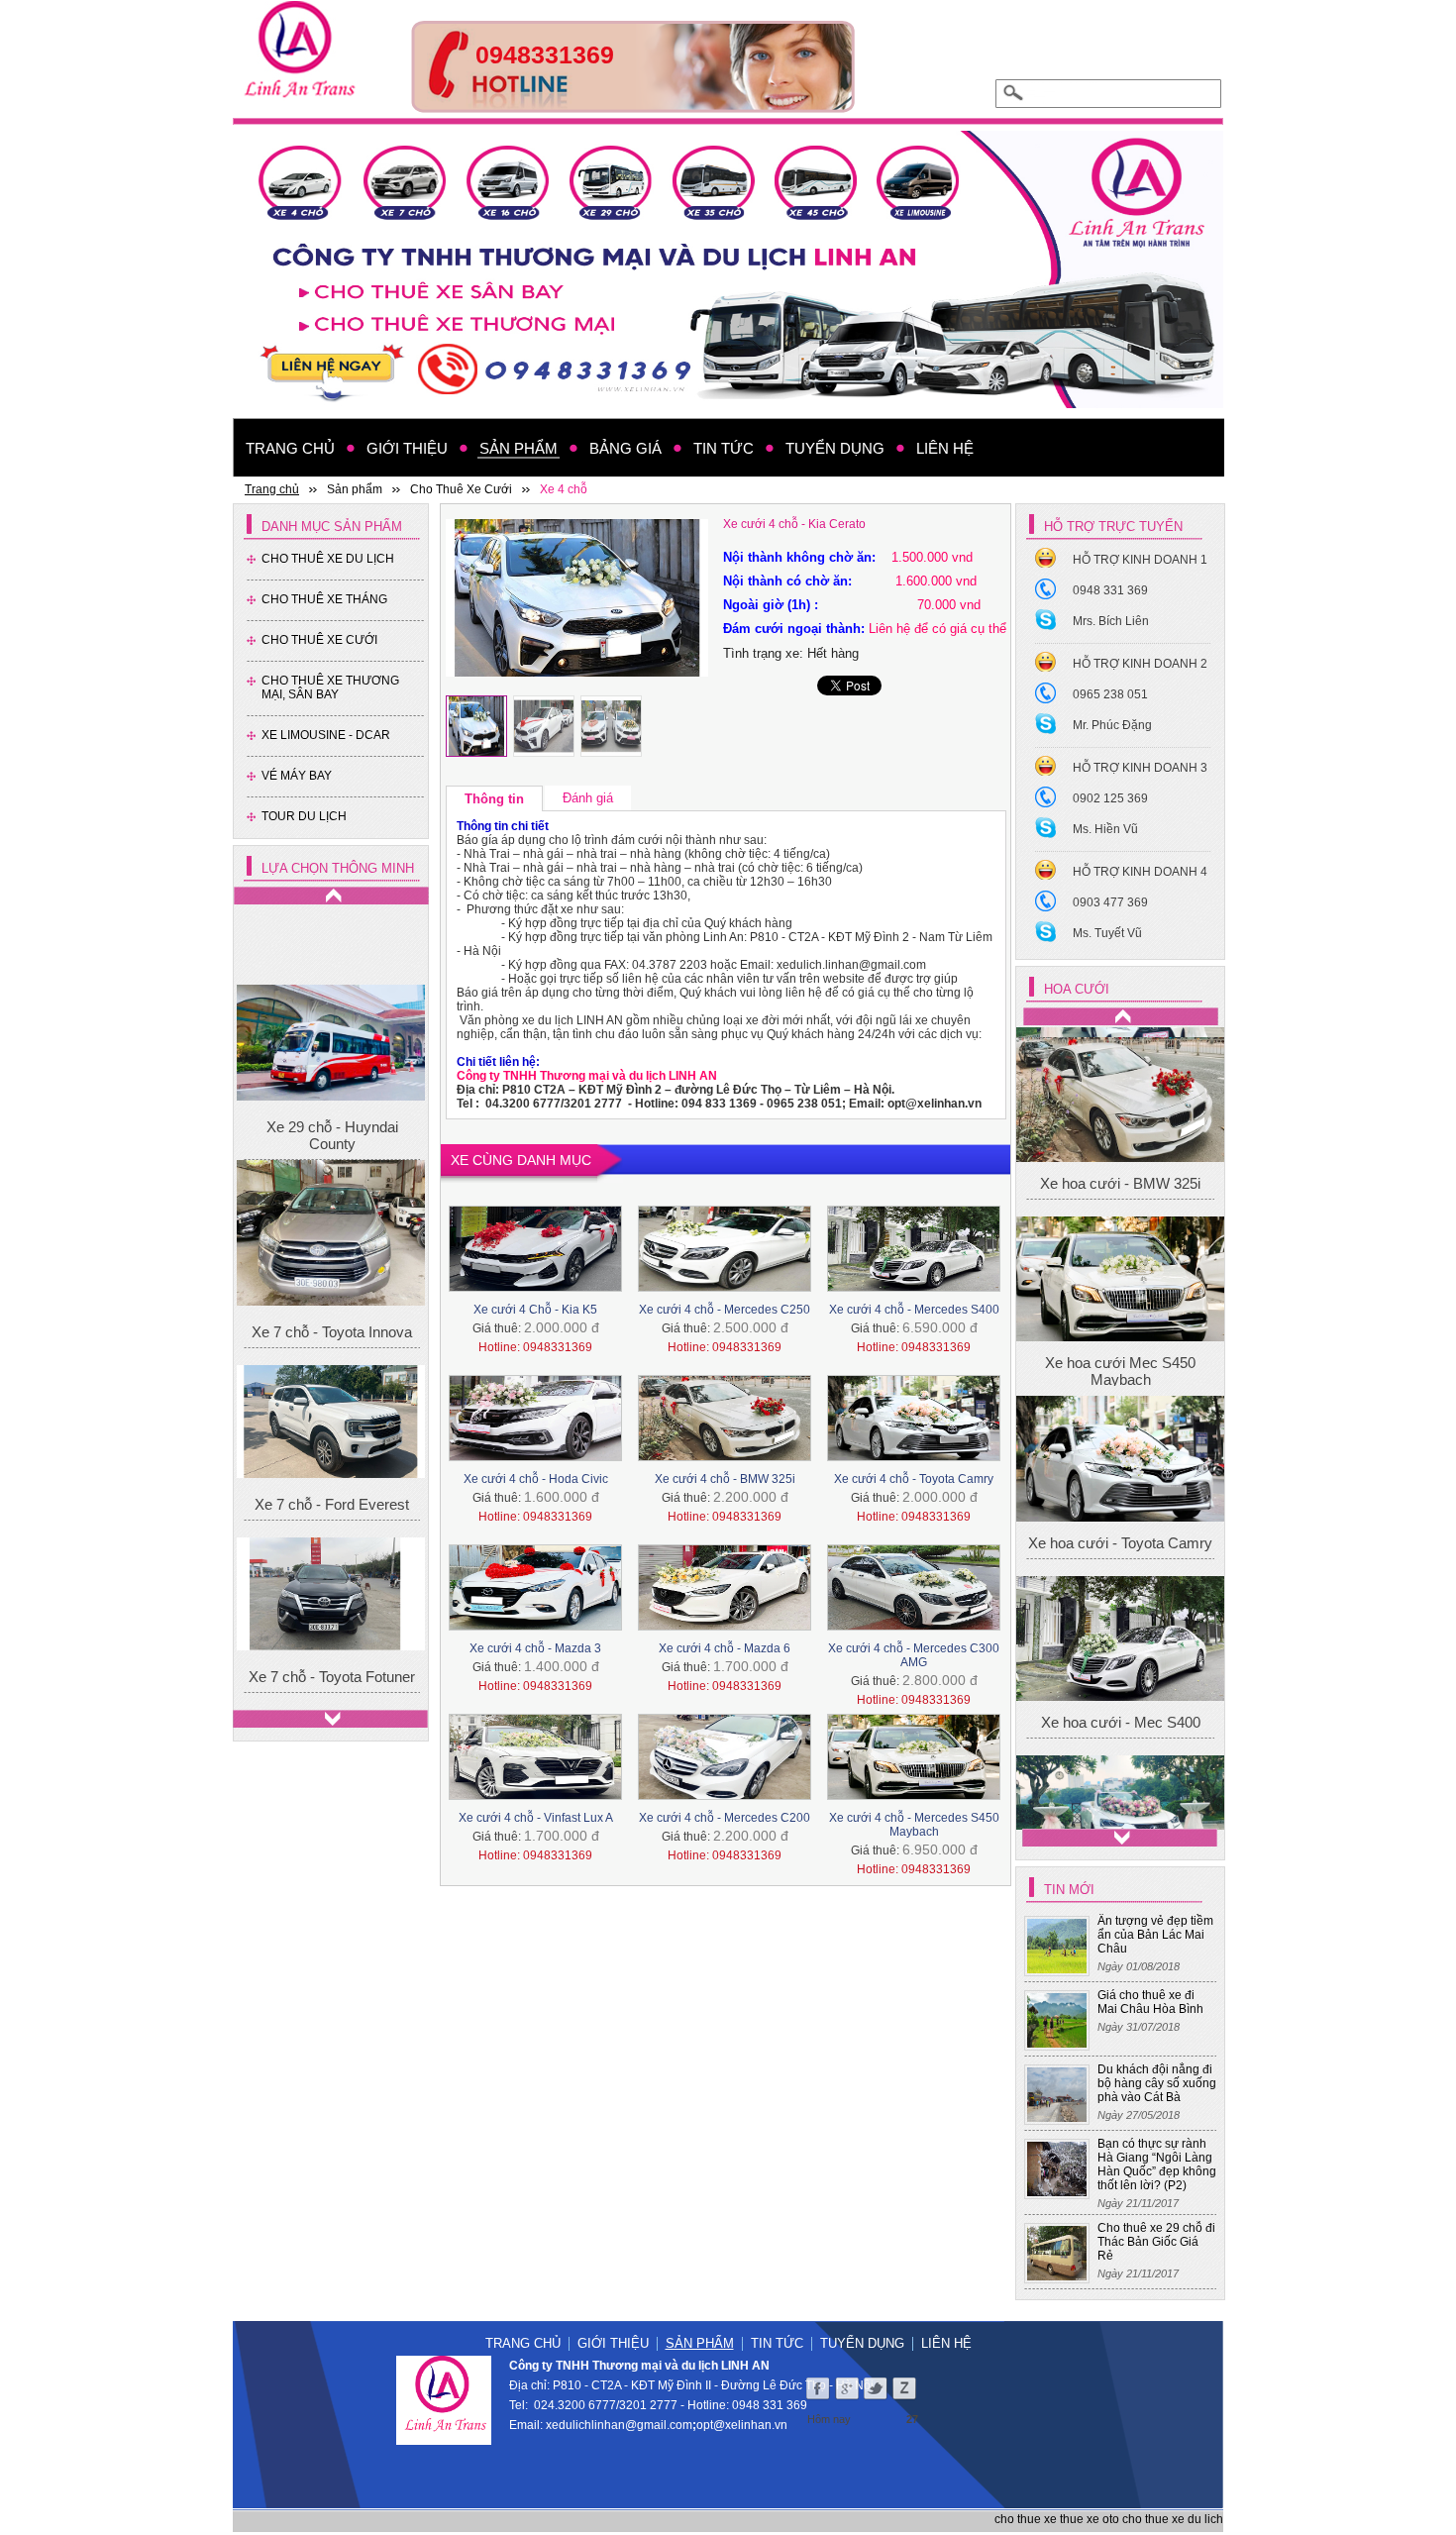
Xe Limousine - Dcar (326, 735)
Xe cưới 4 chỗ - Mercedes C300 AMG (914, 1655)
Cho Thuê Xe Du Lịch (328, 559)
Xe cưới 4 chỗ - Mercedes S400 (914, 1310)
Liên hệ (946, 2343)
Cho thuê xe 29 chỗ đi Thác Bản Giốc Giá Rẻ (1156, 2242)
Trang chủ (523, 2343)
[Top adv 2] (633, 107)
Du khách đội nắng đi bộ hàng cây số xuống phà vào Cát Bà (1157, 2083)
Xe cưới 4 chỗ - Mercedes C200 (725, 1818)
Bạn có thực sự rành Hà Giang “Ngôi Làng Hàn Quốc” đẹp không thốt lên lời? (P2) (1157, 2165)
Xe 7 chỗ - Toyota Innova (332, 1259)
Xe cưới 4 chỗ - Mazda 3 (535, 1648)
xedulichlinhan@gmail (606, 2425)
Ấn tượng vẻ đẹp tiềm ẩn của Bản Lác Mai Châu (1155, 1935)
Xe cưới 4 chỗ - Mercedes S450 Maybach (914, 1825)
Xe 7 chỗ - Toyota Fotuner (332, 1604)
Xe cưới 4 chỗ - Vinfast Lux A (536, 1818)
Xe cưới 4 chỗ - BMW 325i (725, 1479)
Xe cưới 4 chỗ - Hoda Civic (536, 1479)
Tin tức (777, 2343)
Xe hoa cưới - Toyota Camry (1120, 1250)
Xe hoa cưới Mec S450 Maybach (1120, 1079)
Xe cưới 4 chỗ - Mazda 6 (725, 1648)
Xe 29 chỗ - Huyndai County (332, 1062)
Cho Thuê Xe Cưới (319, 640)
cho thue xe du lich (1173, 2519)
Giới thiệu (613, 2343)
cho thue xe (1026, 2519)
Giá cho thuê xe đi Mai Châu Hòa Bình (1150, 2002)
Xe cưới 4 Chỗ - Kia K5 (535, 1310)
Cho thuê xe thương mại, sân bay (330, 687)
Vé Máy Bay (297, 776)
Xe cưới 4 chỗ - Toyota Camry (914, 1479)
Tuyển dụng (862, 2343)
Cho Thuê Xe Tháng (324, 599)
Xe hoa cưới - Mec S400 (1121, 1429)
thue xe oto (1090, 2519)
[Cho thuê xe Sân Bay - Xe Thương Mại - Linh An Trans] (728, 269)
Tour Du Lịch (304, 816)
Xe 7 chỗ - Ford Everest (332, 1431)
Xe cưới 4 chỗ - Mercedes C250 (725, 1310)
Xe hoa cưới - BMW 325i (1120, 1569)
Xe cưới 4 (1121, 1787)
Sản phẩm (700, 2343)
